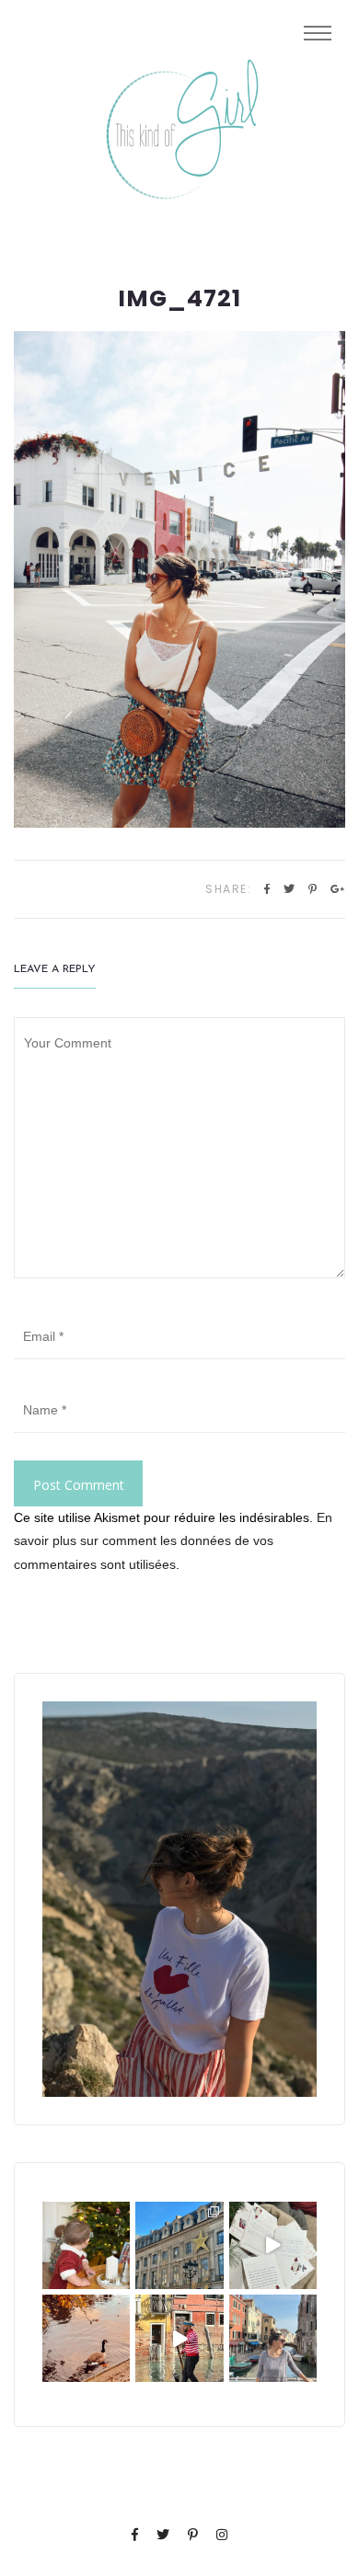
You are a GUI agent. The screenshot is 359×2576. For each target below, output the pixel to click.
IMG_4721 (179, 299)
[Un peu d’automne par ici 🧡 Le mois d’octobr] (86, 2338)
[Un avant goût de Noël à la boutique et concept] (273, 2245)
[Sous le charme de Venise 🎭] (179, 2338)
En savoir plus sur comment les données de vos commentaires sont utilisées (173, 1540)
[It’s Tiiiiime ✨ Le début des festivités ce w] (86, 2245)
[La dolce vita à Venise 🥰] (273, 2338)
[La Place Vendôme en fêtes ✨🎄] (179, 2245)
